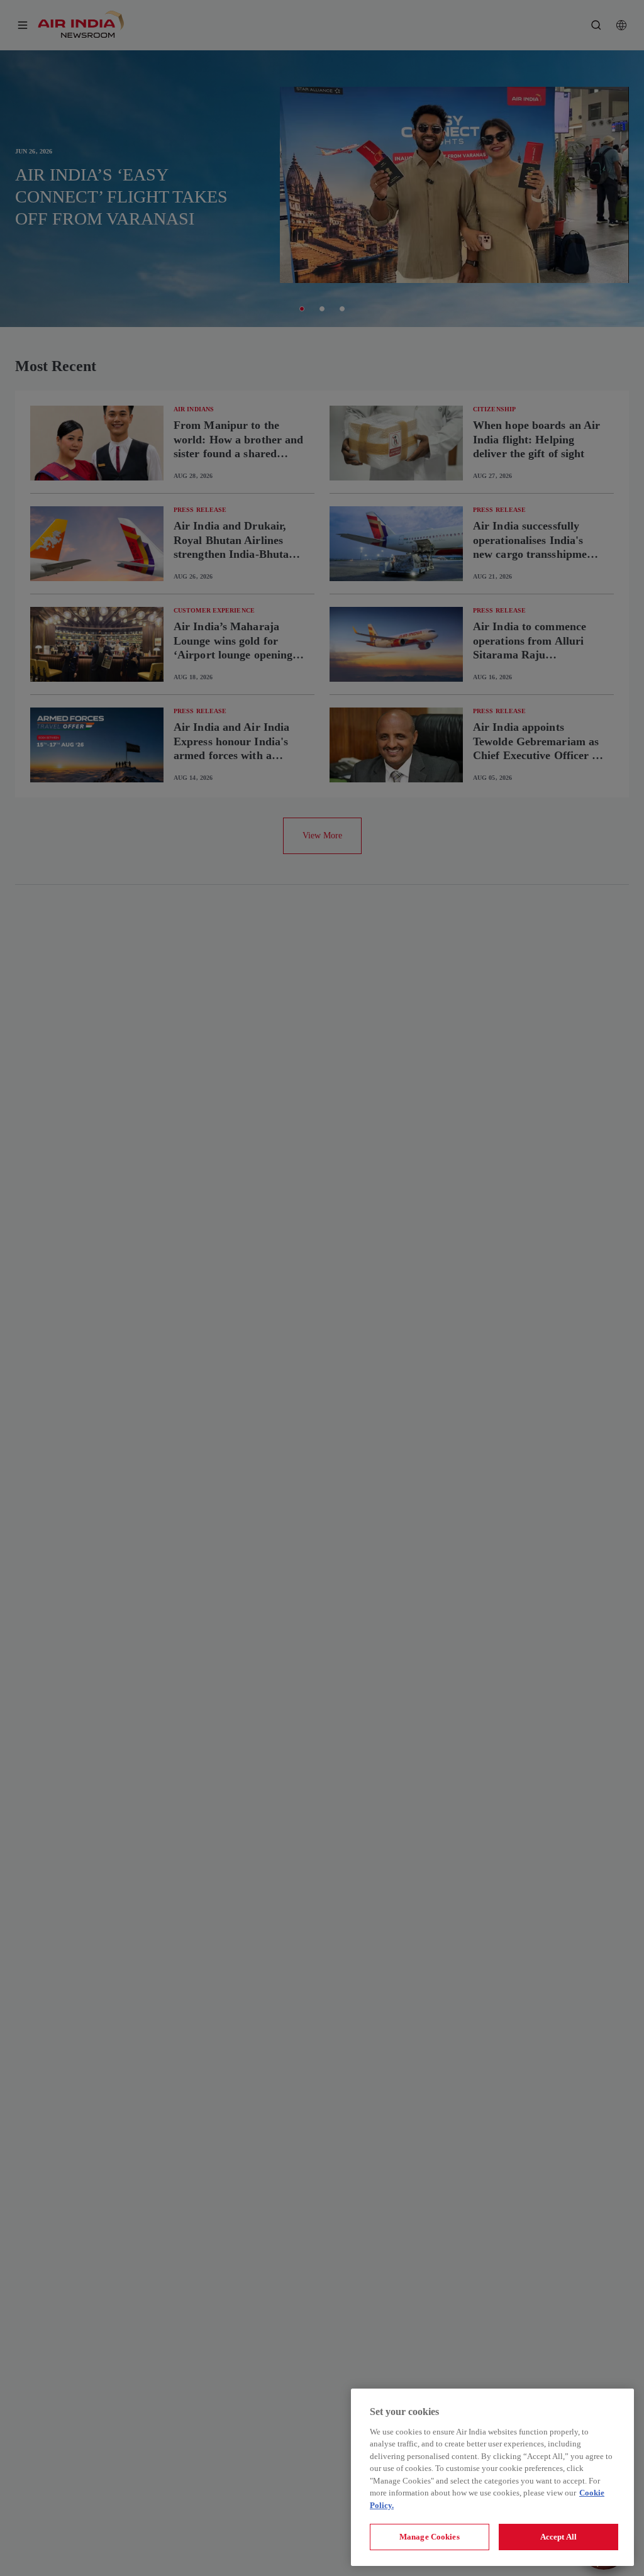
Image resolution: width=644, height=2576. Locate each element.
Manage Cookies (430, 2537)
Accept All (558, 2537)
